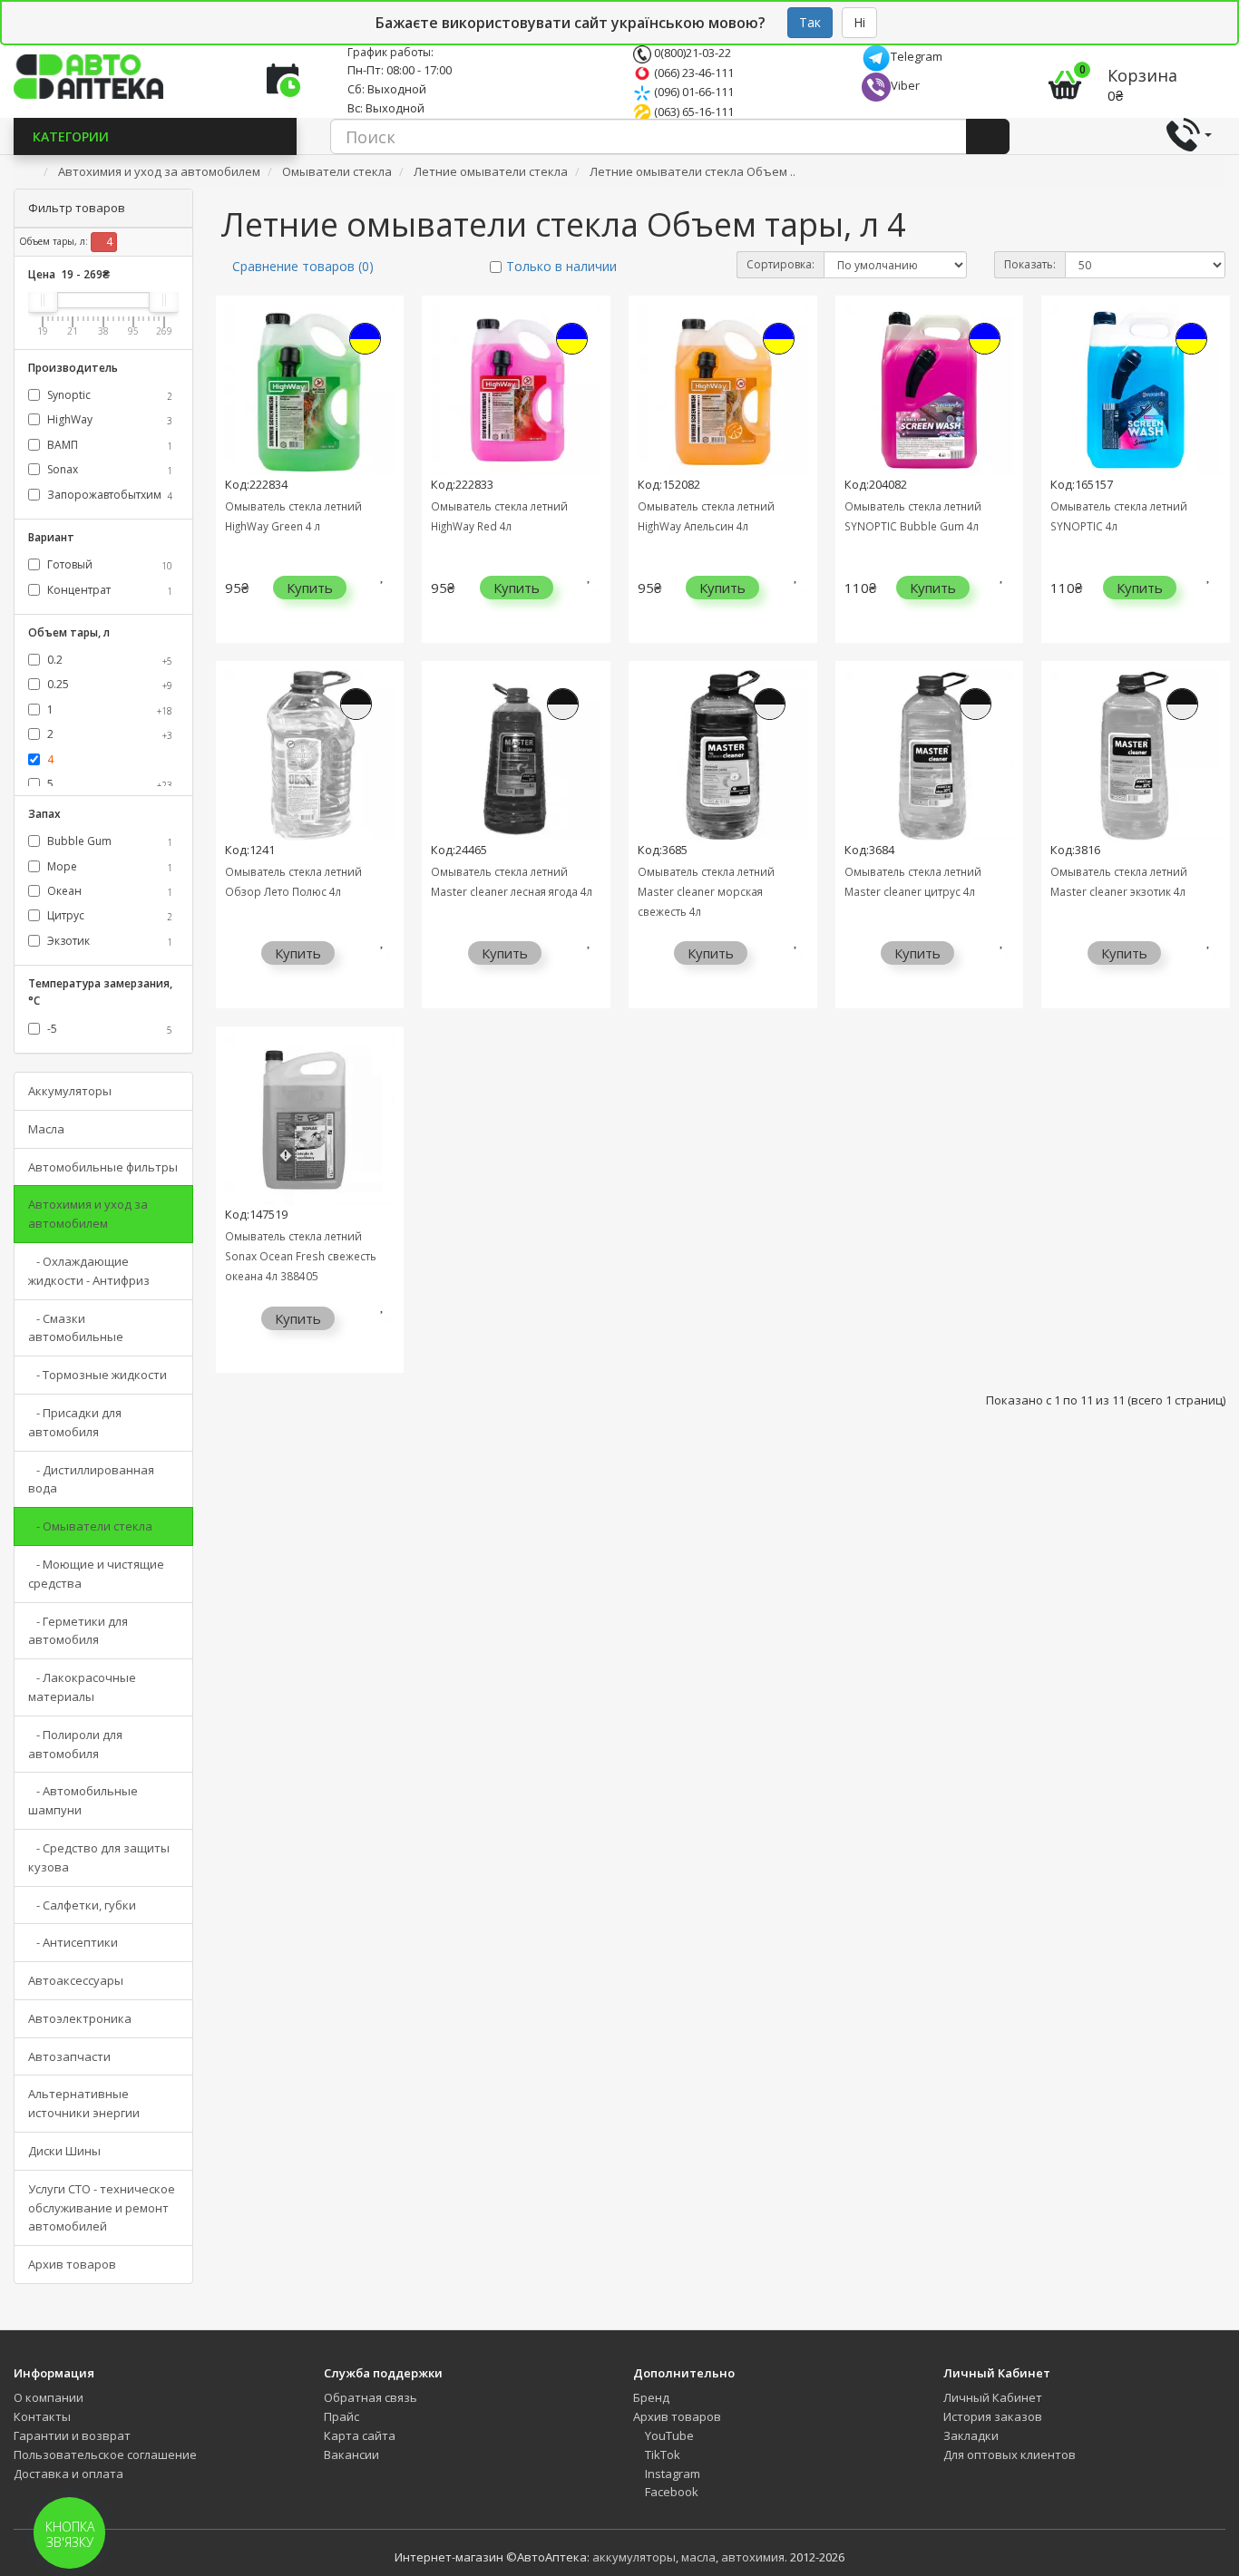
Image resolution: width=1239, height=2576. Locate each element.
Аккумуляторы (70, 1091)
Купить (310, 588)
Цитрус (108, 915)
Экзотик (108, 941)
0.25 (108, 684)
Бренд (651, 2397)
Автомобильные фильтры (103, 1167)
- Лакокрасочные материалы (82, 1687)
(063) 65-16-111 (693, 112)
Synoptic (108, 395)
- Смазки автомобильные (76, 1328)
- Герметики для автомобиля (78, 1631)
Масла (46, 1129)
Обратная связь (371, 2397)
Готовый (108, 564)
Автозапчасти (69, 2056)
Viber (905, 85)
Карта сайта (360, 2435)
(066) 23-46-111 (693, 73)
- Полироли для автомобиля (75, 1744)
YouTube (668, 2435)
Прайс (341, 2416)
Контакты (42, 2416)
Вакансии (351, 2454)
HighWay (108, 419)
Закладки (971, 2435)
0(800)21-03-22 (691, 53)
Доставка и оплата (68, 2474)
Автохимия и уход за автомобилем (88, 1214)
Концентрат (108, 590)
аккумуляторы (634, 2557)
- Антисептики (73, 1942)
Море (108, 866)
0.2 (108, 660)
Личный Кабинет (993, 2397)
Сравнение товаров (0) (303, 266)
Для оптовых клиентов (1010, 2454)
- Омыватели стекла (90, 1526)
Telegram (917, 56)
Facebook (670, 2492)
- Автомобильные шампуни (83, 1800)
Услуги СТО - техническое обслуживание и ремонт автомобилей (102, 2208)
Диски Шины (64, 2151)
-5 (108, 1029)
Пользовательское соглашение (105, 2454)
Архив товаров (72, 2264)
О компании (49, 2397)
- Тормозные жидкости (98, 1375)
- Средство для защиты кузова (99, 1857)
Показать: (1030, 264)
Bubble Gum (108, 841)
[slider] (43, 300)
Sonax (108, 469)
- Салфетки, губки (82, 1905)
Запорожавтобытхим (108, 495)
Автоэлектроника (80, 2018)
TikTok (661, 2454)
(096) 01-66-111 (693, 92)
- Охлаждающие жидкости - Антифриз (89, 1271)
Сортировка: (780, 264)
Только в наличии (561, 266)
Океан (108, 891)
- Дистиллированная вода (91, 1479)
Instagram (671, 2474)
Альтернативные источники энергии (84, 2103)
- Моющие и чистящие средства (96, 1574)
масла (698, 2557)
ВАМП (108, 445)
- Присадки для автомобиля (75, 1422)
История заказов (993, 2416)
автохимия (753, 2557)
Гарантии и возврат (72, 2435)
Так (810, 22)
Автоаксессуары (76, 1980)
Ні (859, 22)
